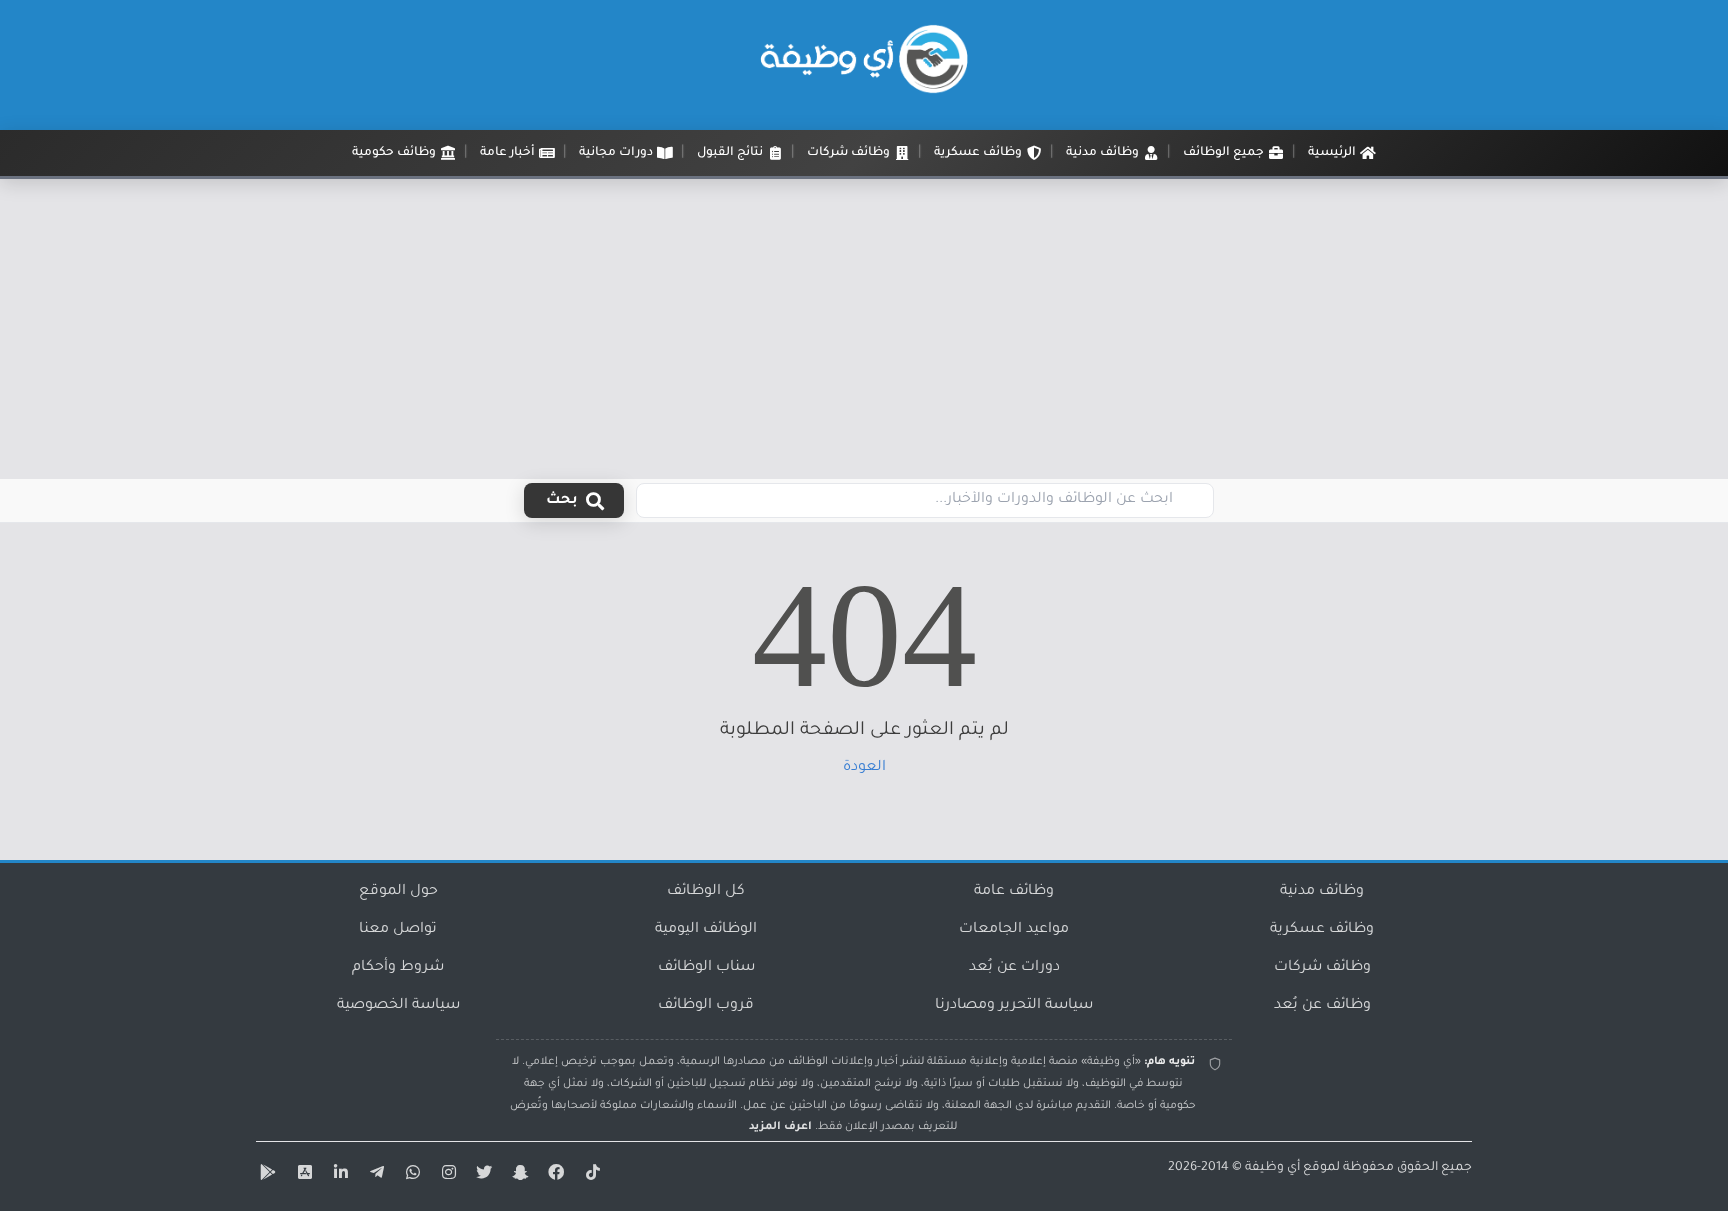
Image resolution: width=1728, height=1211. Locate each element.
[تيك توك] (590, 1176)
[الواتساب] (410, 1176)
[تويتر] (482, 1176)
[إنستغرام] (446, 1176)
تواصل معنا (398, 930)
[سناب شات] (518, 1176)
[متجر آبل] (302, 1176)
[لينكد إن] (338, 1176)
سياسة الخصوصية (398, 1006)
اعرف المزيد (780, 1127)
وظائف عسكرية (1322, 930)
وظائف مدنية (1322, 892)
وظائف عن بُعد (1322, 1006)
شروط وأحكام (398, 968)
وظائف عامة (1014, 892)
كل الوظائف (706, 892)
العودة (864, 768)
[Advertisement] (864, 329)
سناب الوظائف (706, 968)
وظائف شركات (1322, 968)
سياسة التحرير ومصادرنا (1014, 1006)
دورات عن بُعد (1014, 968)
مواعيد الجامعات (1014, 930)
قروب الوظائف (706, 1006)
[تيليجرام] (374, 1176)
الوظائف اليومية (706, 930)
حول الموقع (398, 892)
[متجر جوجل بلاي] (266, 1176)
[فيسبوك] (554, 1176)
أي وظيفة (1272, 1168)
